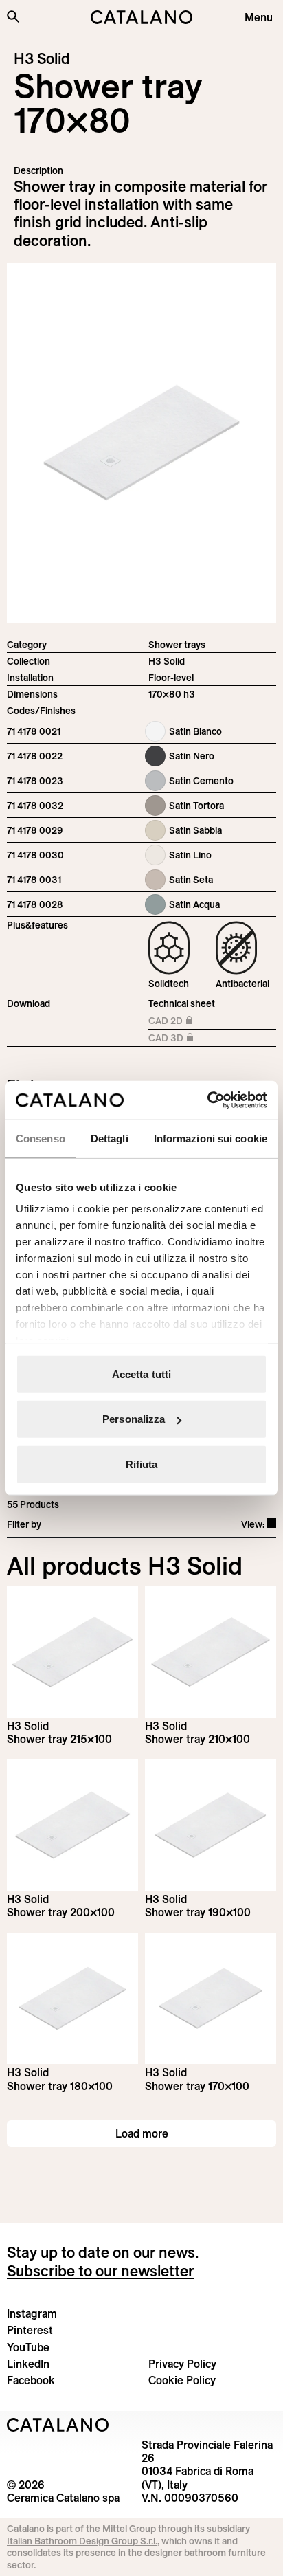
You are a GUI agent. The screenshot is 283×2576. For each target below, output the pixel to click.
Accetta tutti (141, 1374)
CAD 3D (179, 1039)
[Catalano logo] (141, 17)
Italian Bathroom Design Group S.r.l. (82, 2541)
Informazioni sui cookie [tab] (211, 1138)
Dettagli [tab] (110, 1138)
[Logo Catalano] (58, 2425)
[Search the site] (13, 16)
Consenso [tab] (41, 1138)
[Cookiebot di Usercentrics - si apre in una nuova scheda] (207, 1100)
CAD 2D (179, 1022)
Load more (142, 2133)
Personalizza (134, 1419)
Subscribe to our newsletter (100, 2271)
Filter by (24, 1524)
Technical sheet (182, 1003)
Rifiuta (142, 1464)
